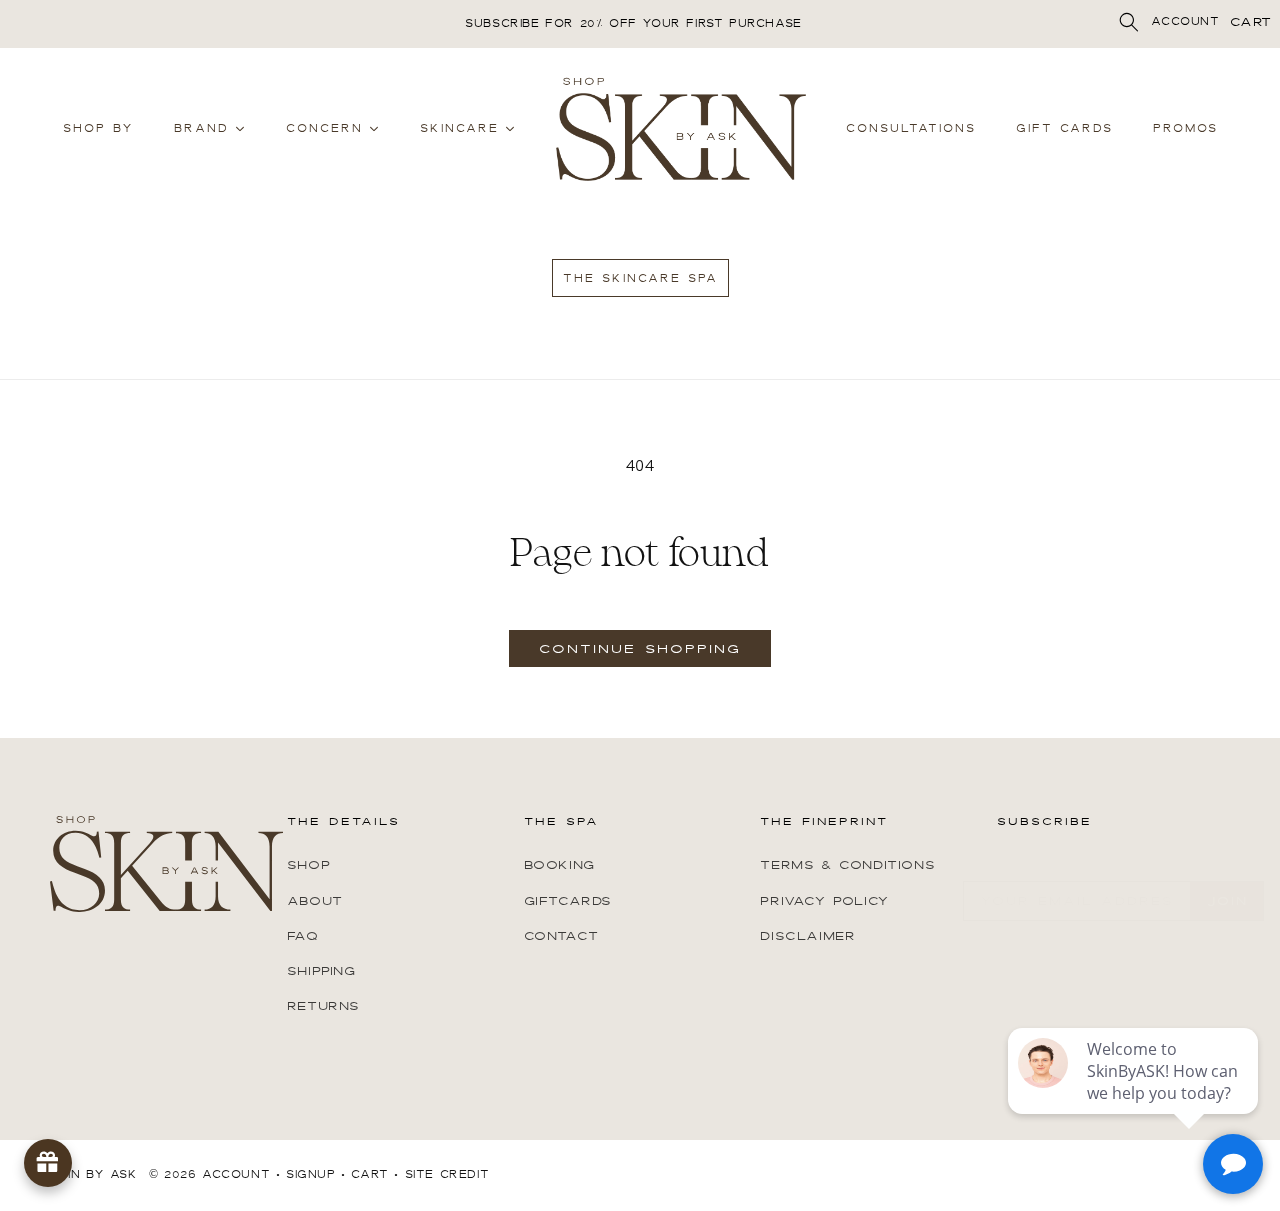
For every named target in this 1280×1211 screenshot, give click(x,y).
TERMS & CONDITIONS (847, 865)
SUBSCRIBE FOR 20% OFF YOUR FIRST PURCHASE (633, 23)
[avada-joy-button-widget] (48, 1163)
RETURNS (323, 1005)
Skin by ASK (94, 1174)
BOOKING (559, 865)
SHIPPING (321, 970)
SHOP (308, 865)
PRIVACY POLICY (824, 900)
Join (1227, 901)
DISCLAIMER (807, 935)
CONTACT (561, 935)
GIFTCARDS (568, 900)
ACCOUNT (1185, 21)
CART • (375, 1174)
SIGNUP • (316, 1174)
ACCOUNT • (241, 1174)
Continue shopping (640, 649)
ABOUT (315, 900)
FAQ (303, 935)
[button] (1129, 22)
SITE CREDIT (447, 1174)
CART (1251, 22)
